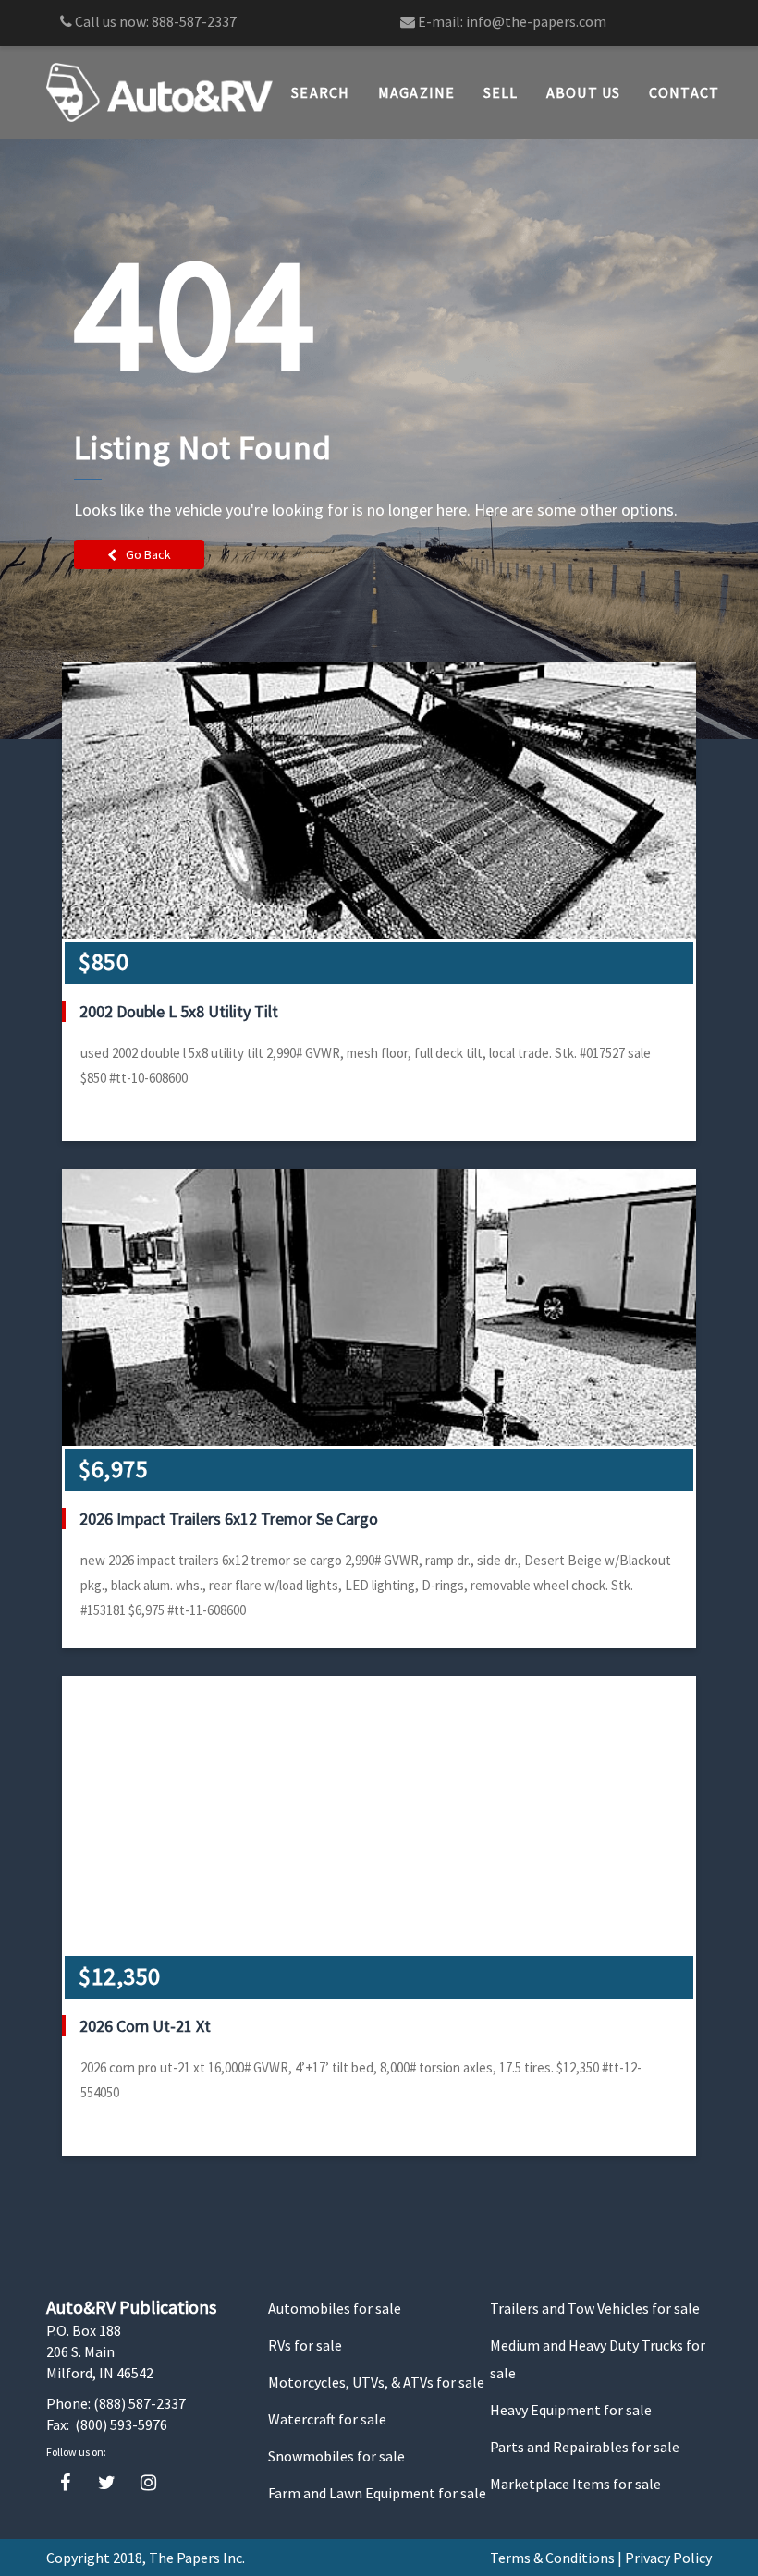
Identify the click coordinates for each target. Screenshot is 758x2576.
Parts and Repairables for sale (585, 2447)
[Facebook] (65, 2483)
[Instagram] (148, 2483)
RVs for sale (305, 2345)
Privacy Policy (668, 2558)
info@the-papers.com (536, 21)
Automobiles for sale (335, 2308)
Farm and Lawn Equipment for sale (377, 2493)
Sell (501, 92)
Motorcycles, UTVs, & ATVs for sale (376, 2382)
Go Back (148, 554)
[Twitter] (107, 2483)
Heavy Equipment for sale (571, 2410)
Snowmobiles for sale (336, 2456)
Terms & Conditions (552, 2558)
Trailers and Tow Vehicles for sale (595, 2308)
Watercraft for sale (327, 2419)
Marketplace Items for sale (575, 2484)
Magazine (417, 92)
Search (321, 92)
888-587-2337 (194, 21)
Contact (685, 92)
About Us (584, 92)
